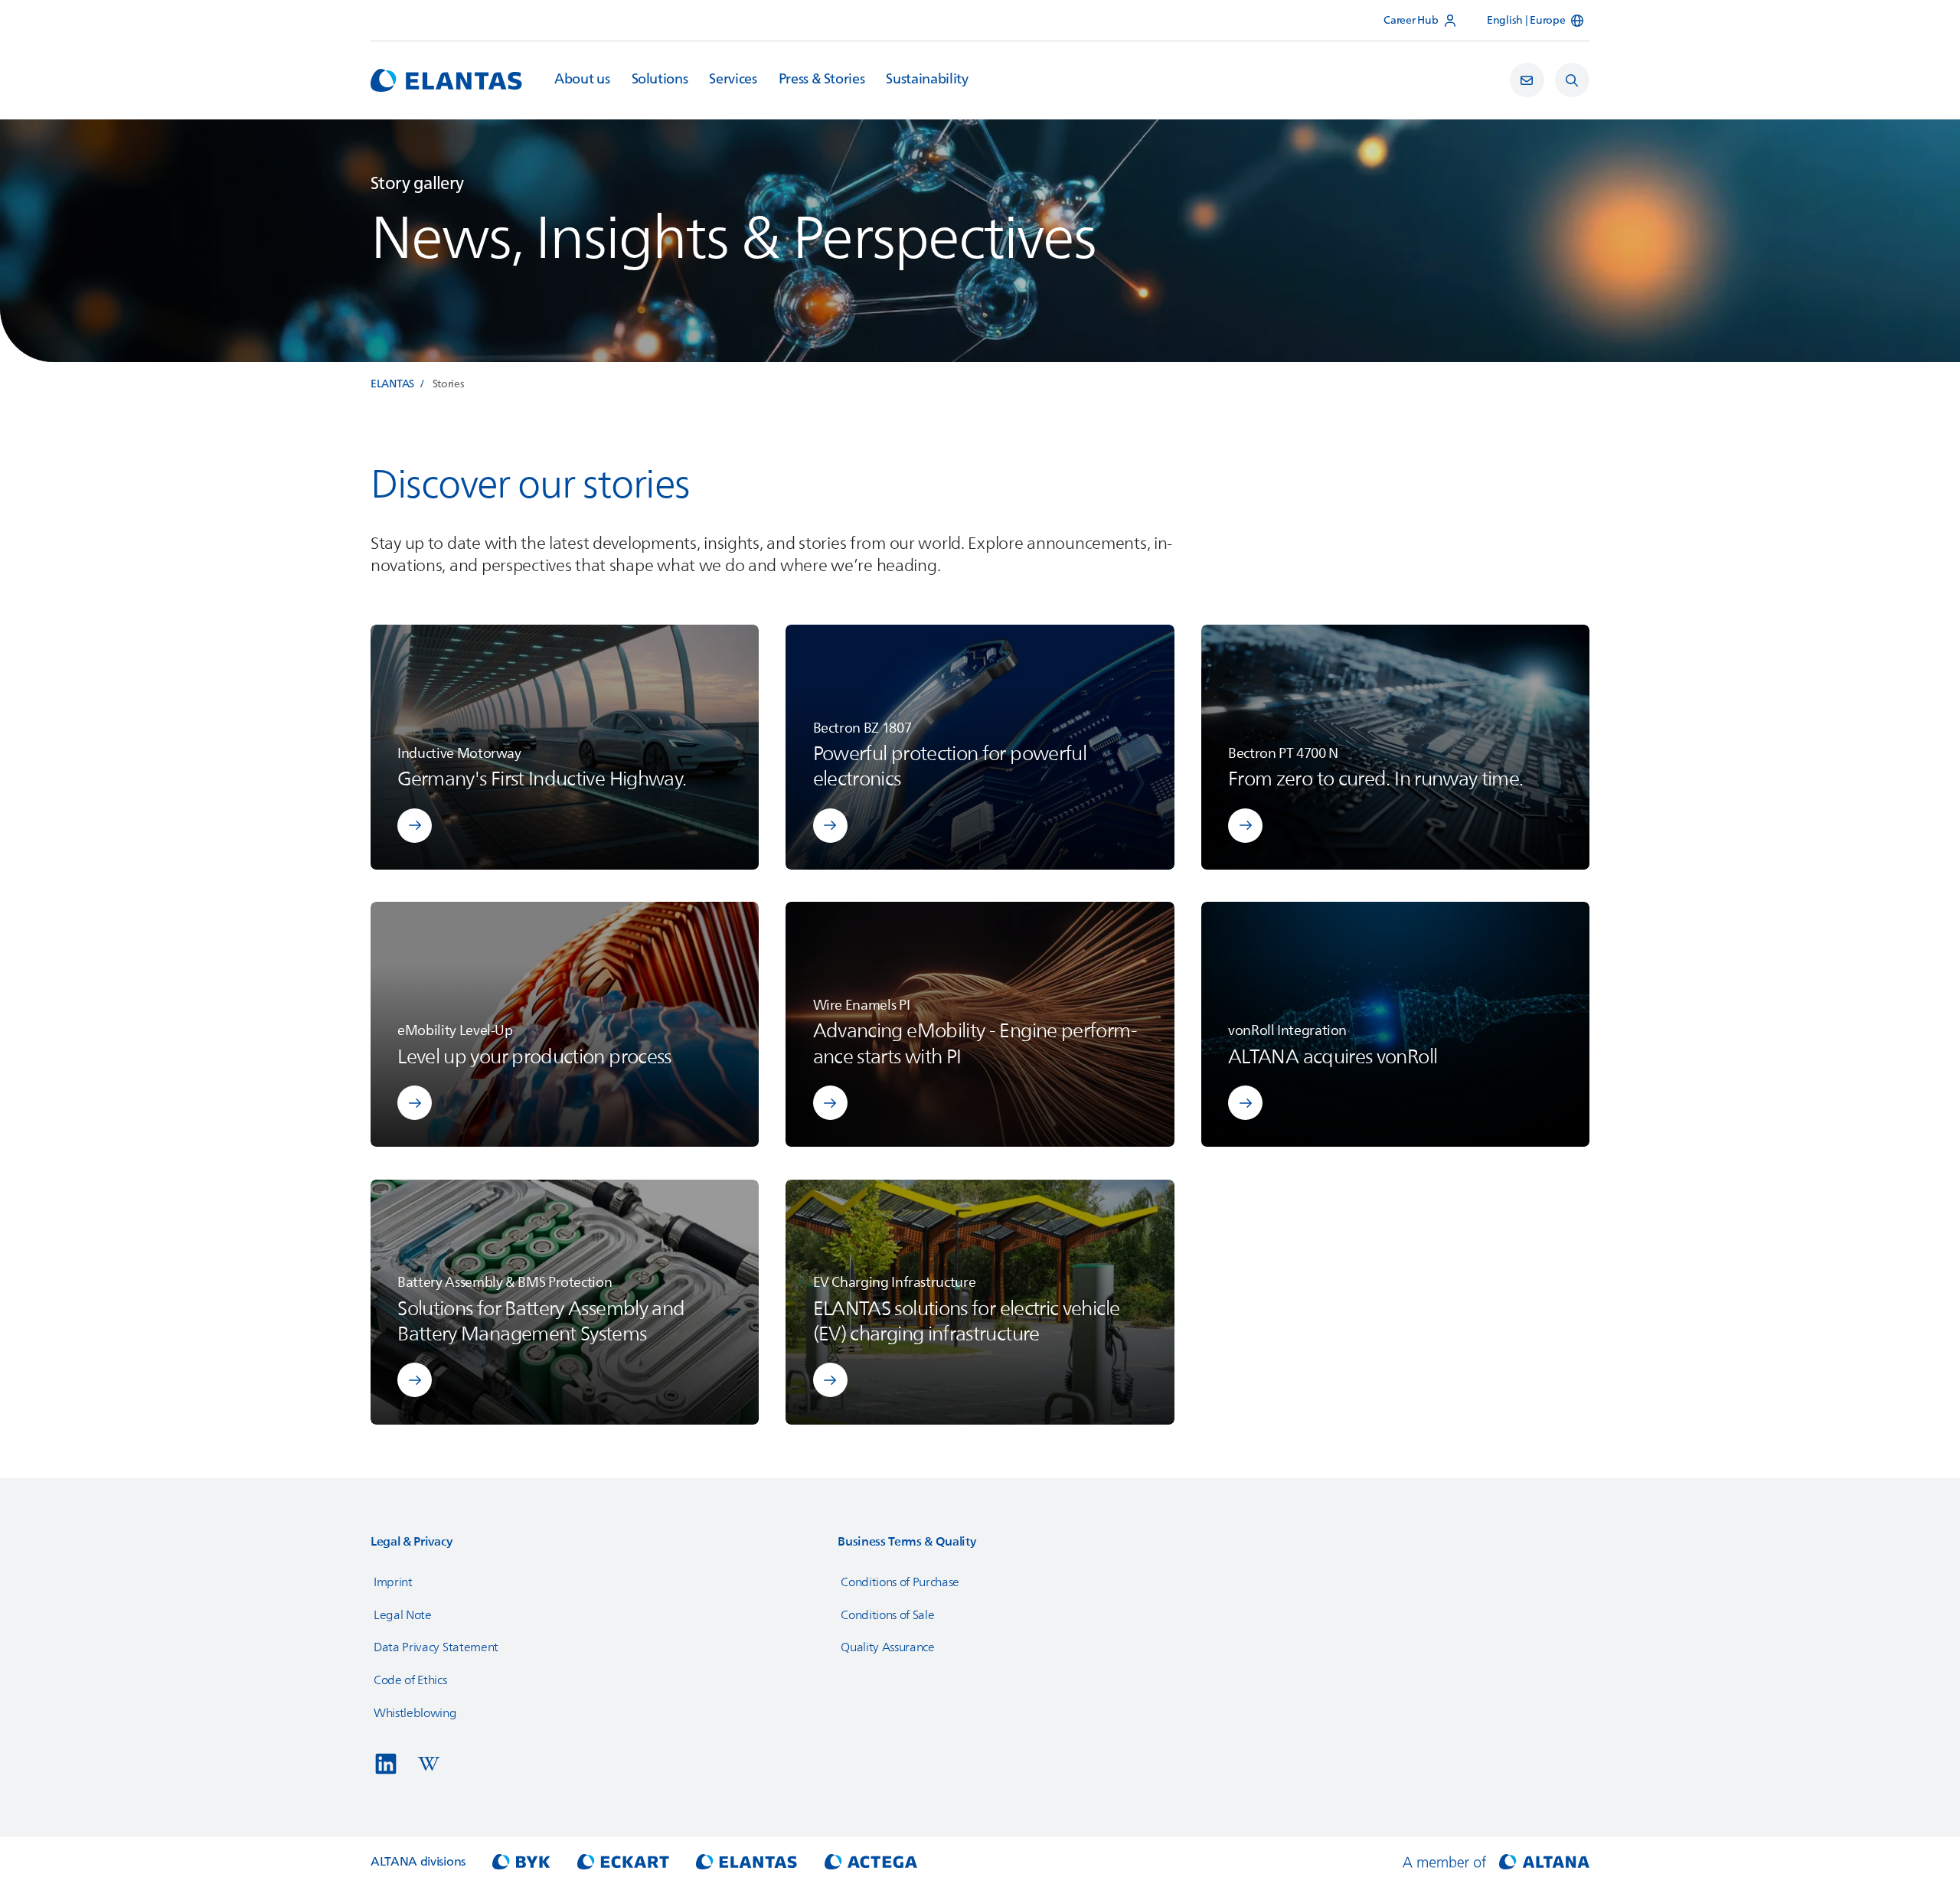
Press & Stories (822, 80)
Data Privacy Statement (436, 1647)
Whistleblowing (415, 1713)
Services (733, 80)
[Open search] (1572, 80)
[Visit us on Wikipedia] (429, 1764)
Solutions (660, 80)
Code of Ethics (410, 1680)
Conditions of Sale (887, 1615)
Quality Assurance (888, 1647)
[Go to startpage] (446, 80)
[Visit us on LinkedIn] (386, 1764)
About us (582, 80)
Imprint (393, 1582)
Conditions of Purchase (900, 1582)
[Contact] (1527, 80)
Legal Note (403, 1615)
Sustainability (927, 80)
